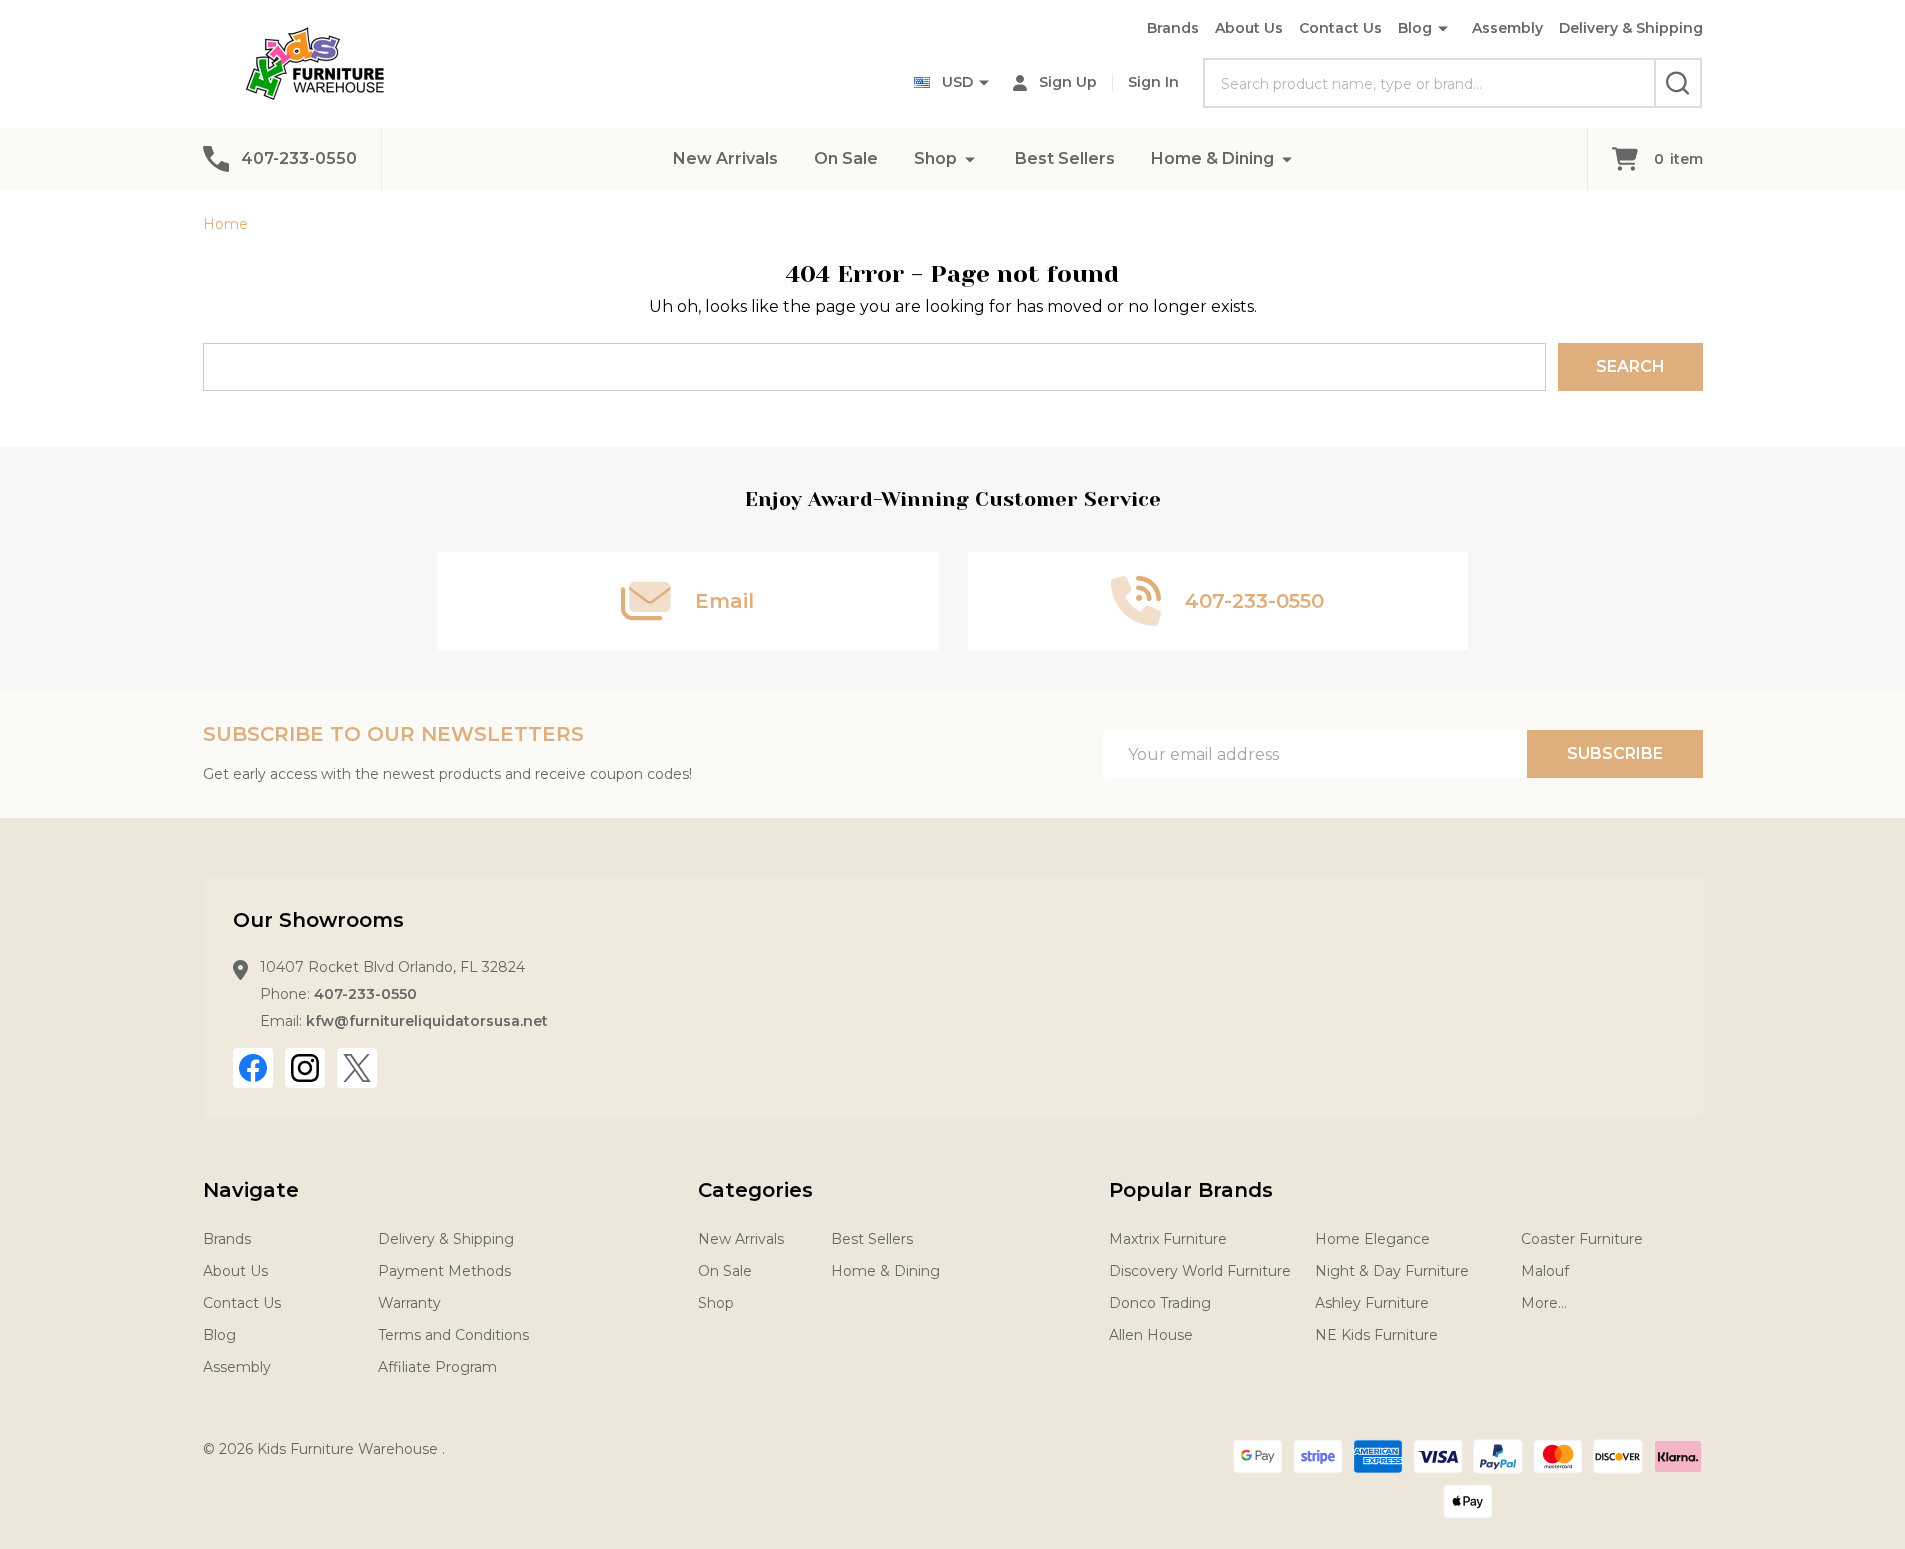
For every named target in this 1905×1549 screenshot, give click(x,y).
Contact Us (1340, 28)
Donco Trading (1160, 1303)
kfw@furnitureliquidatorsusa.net (427, 1021)
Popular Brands (1191, 1190)
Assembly (1507, 28)
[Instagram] (305, 1068)
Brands (1173, 28)
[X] (357, 1068)
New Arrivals (725, 158)
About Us (1249, 28)
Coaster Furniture (1582, 1239)
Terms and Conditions (453, 1335)
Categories (755, 1190)
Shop (935, 158)
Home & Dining (1212, 158)
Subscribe (1615, 753)
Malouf (1545, 1271)
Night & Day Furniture (1392, 1271)
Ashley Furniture (1372, 1303)
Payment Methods (444, 1271)
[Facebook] (253, 1068)
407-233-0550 (365, 994)
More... (1544, 1303)
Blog (1415, 28)
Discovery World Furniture (1200, 1271)
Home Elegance (1372, 1239)
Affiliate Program (437, 1367)
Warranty (409, 1303)
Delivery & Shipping (1631, 28)
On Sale (846, 158)
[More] (970, 158)
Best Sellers (1065, 158)
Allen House (1151, 1335)
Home (225, 224)
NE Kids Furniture (1376, 1335)
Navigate (251, 1190)
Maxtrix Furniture (1168, 1239)
